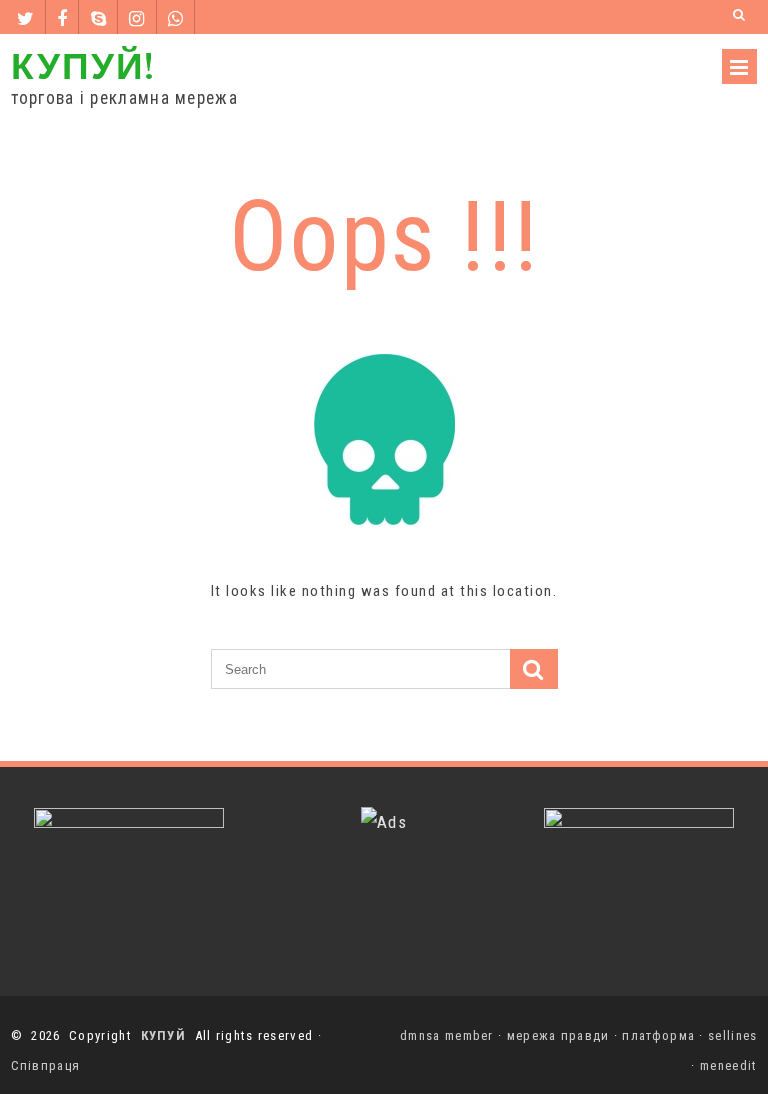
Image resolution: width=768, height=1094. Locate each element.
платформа (658, 1035)
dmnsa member (447, 1035)
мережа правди (558, 1035)
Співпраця (46, 1065)
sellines (732, 1035)
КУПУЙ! (83, 64)
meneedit (728, 1065)
